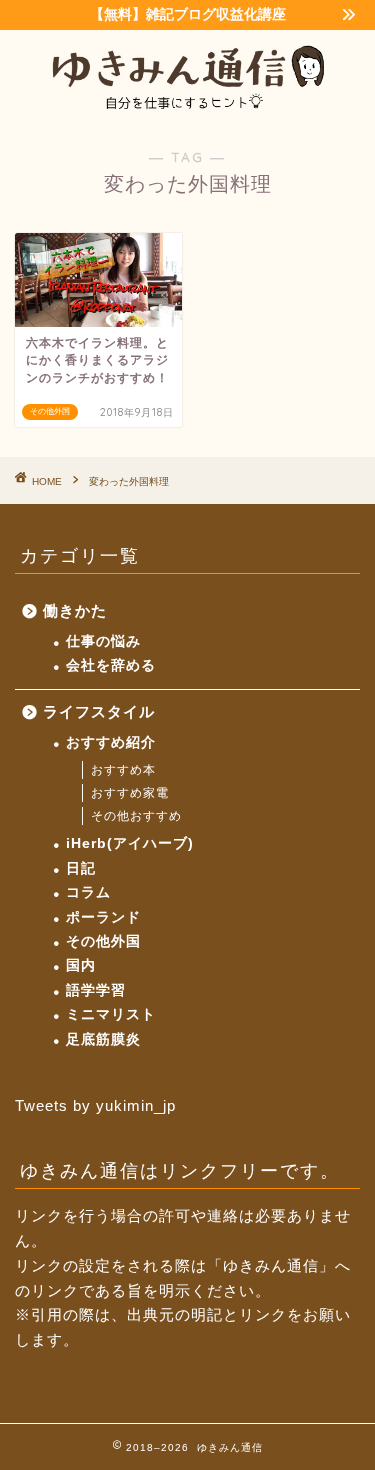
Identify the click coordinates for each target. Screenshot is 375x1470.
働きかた (75, 610)
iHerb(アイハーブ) (130, 843)
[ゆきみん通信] (187, 107)
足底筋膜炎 (103, 1039)
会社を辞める (111, 665)
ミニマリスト (111, 1014)
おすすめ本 (123, 770)
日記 (81, 868)
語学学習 (96, 990)
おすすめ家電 (130, 793)
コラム (88, 892)
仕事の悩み (103, 641)
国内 (81, 965)
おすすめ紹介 (111, 742)
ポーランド (103, 917)
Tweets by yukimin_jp (95, 1105)
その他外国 (103, 941)
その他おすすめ (136, 816)
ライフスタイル (99, 711)
